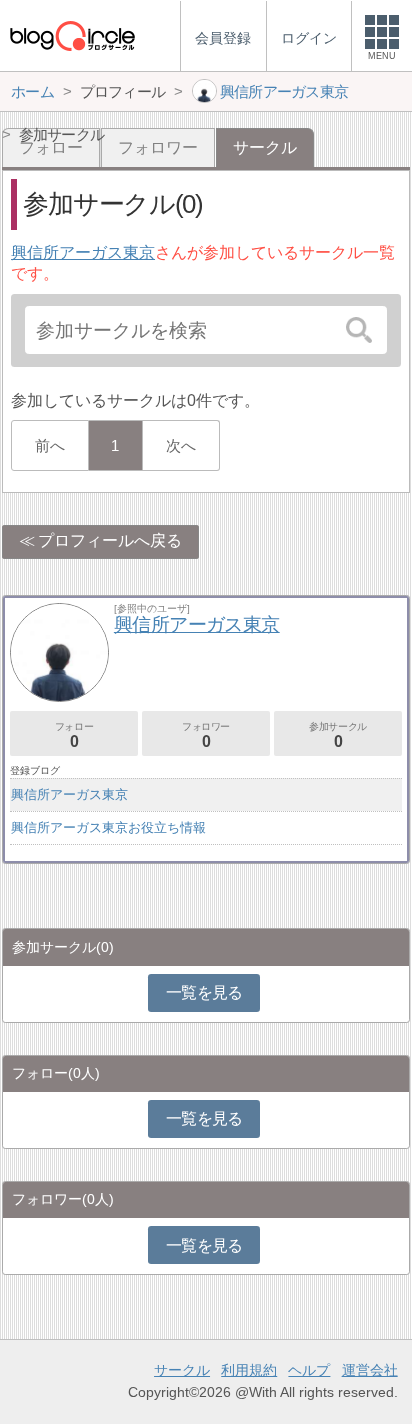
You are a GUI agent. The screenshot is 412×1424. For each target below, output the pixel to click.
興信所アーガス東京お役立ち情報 (108, 827)
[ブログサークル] (72, 35)
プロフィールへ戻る (110, 540)
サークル (182, 1370)
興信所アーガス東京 (83, 252)
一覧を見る (204, 992)
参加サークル (338, 735)
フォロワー (158, 147)
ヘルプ (309, 1370)
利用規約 (249, 1370)
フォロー (74, 735)
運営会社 (370, 1370)
